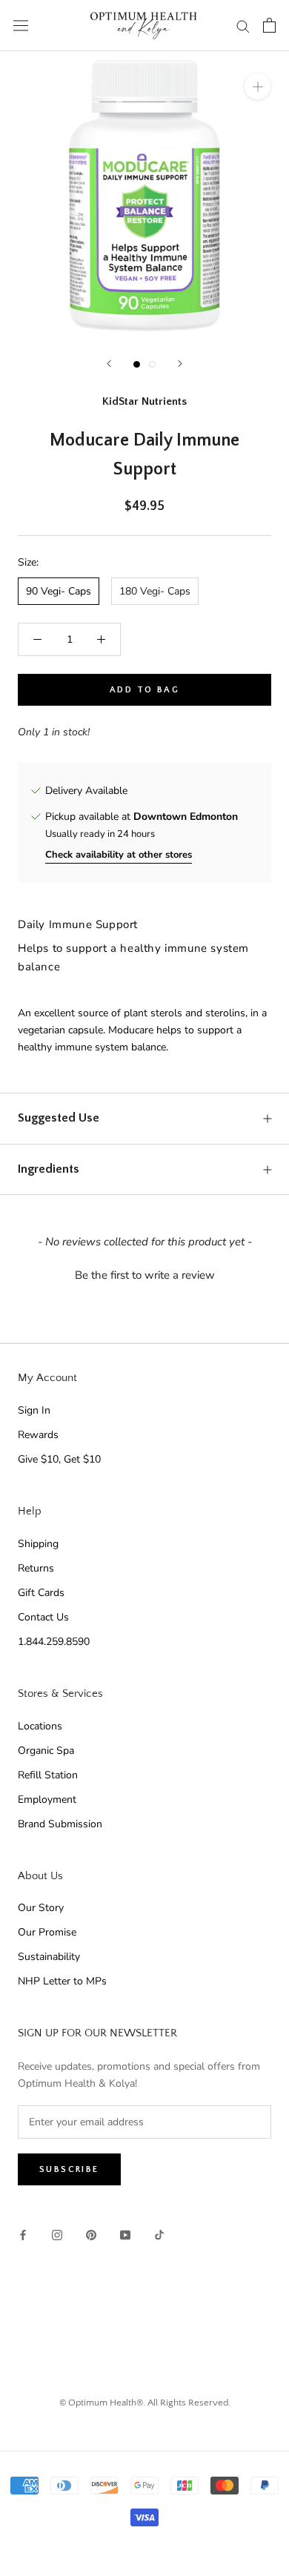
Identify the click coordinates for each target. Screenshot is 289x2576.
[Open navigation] (21, 26)
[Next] (180, 364)
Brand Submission (60, 1824)
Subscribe (69, 2169)
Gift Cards (41, 1593)
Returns (36, 1568)
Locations (40, 1726)
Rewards (38, 1435)
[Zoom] (258, 86)
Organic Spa (46, 1751)
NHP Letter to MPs (62, 1981)
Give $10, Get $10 (59, 1459)
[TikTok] (159, 2234)
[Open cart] (269, 25)
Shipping (38, 1544)
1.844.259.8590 (54, 1642)
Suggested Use (59, 1118)
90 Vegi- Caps (59, 591)
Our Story (41, 1908)
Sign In (34, 1410)
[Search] (243, 26)
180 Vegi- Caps (155, 591)
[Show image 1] (137, 364)
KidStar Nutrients (144, 401)
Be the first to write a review (145, 1275)
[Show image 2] (152, 364)
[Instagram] (57, 2234)
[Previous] (109, 364)
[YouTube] (125, 2234)
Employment (47, 1799)
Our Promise (47, 1932)
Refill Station (48, 1775)
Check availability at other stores (119, 855)
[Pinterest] (91, 2234)
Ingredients (49, 1169)
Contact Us (43, 1617)
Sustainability (49, 1957)
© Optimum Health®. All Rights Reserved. (145, 2403)
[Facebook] (23, 2234)
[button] (144, 1274)
